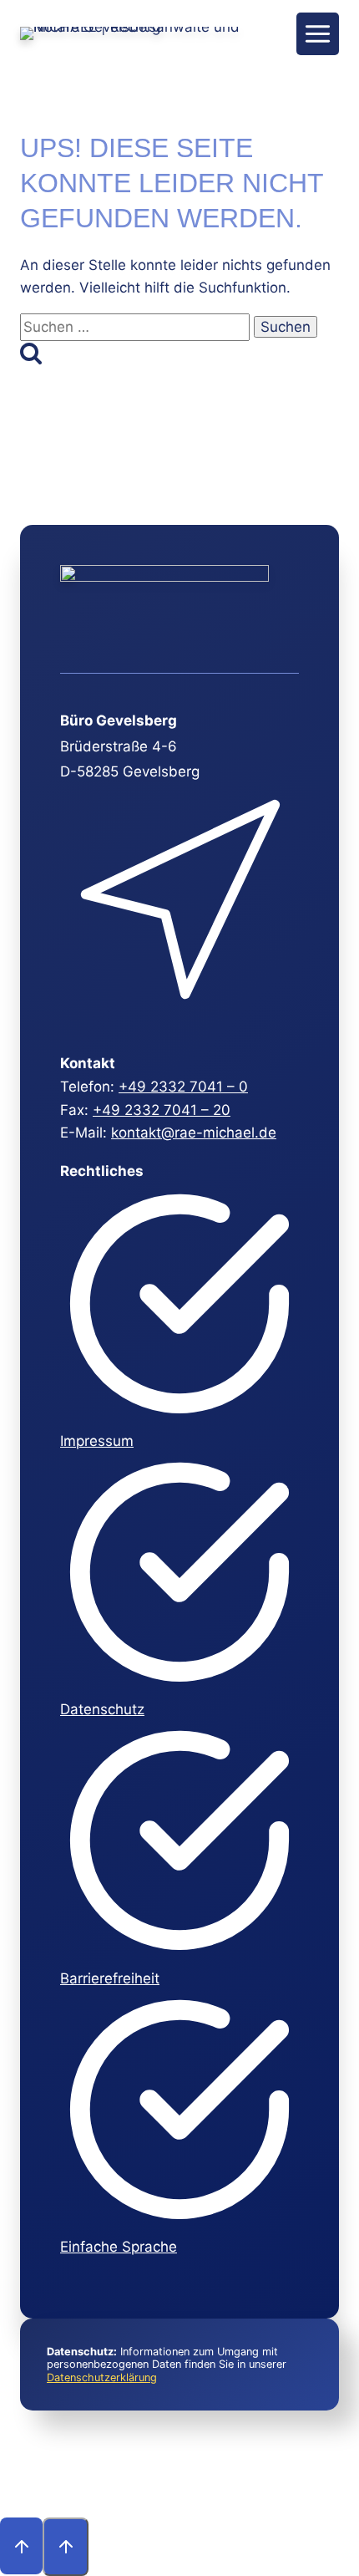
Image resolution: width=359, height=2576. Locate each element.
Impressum (97, 1441)
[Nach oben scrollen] (21, 2546)
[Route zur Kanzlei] (177, 1019)
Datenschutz (102, 1709)
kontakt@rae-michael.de (194, 1133)
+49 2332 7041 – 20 (162, 1110)
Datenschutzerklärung (102, 2377)
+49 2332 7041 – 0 (183, 1087)
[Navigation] (318, 34)
